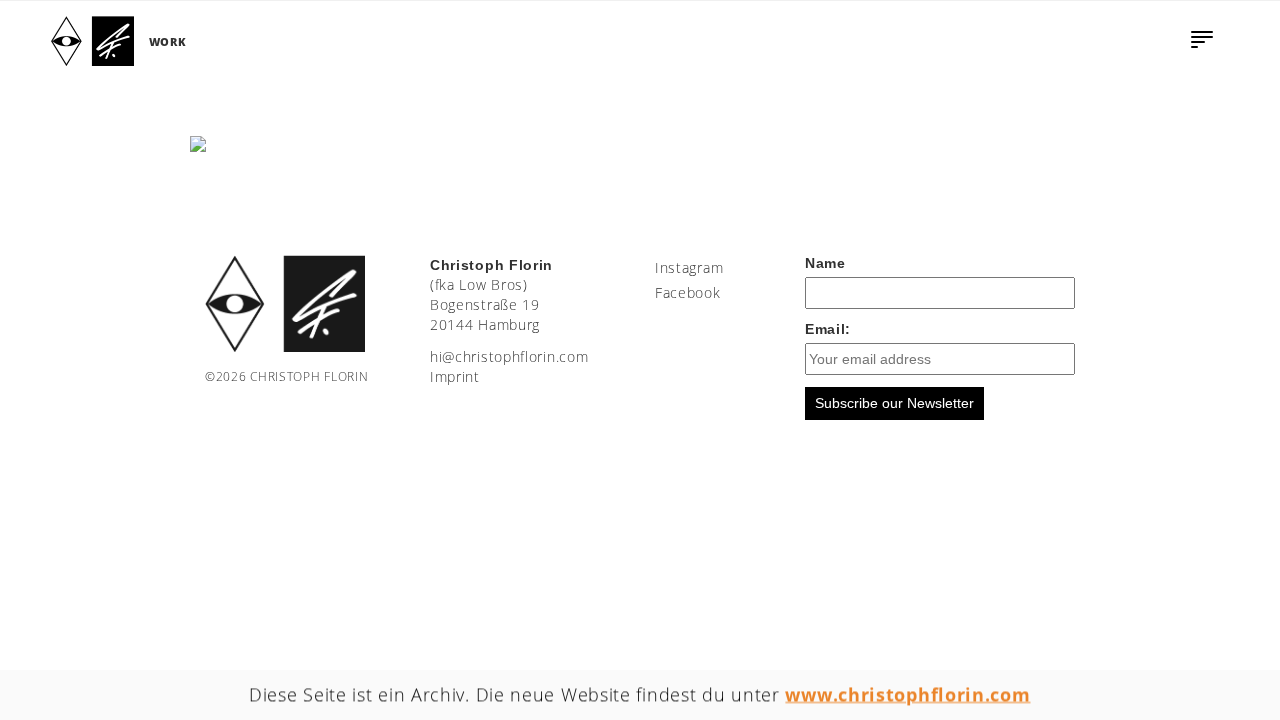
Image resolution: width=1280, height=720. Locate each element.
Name (825, 263)
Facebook (688, 292)
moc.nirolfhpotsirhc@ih (509, 356)
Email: (828, 329)
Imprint (455, 376)
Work (168, 41)
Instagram (689, 267)
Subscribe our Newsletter (894, 403)
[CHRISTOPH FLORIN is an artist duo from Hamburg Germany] (92, 41)
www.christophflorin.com (908, 694)
